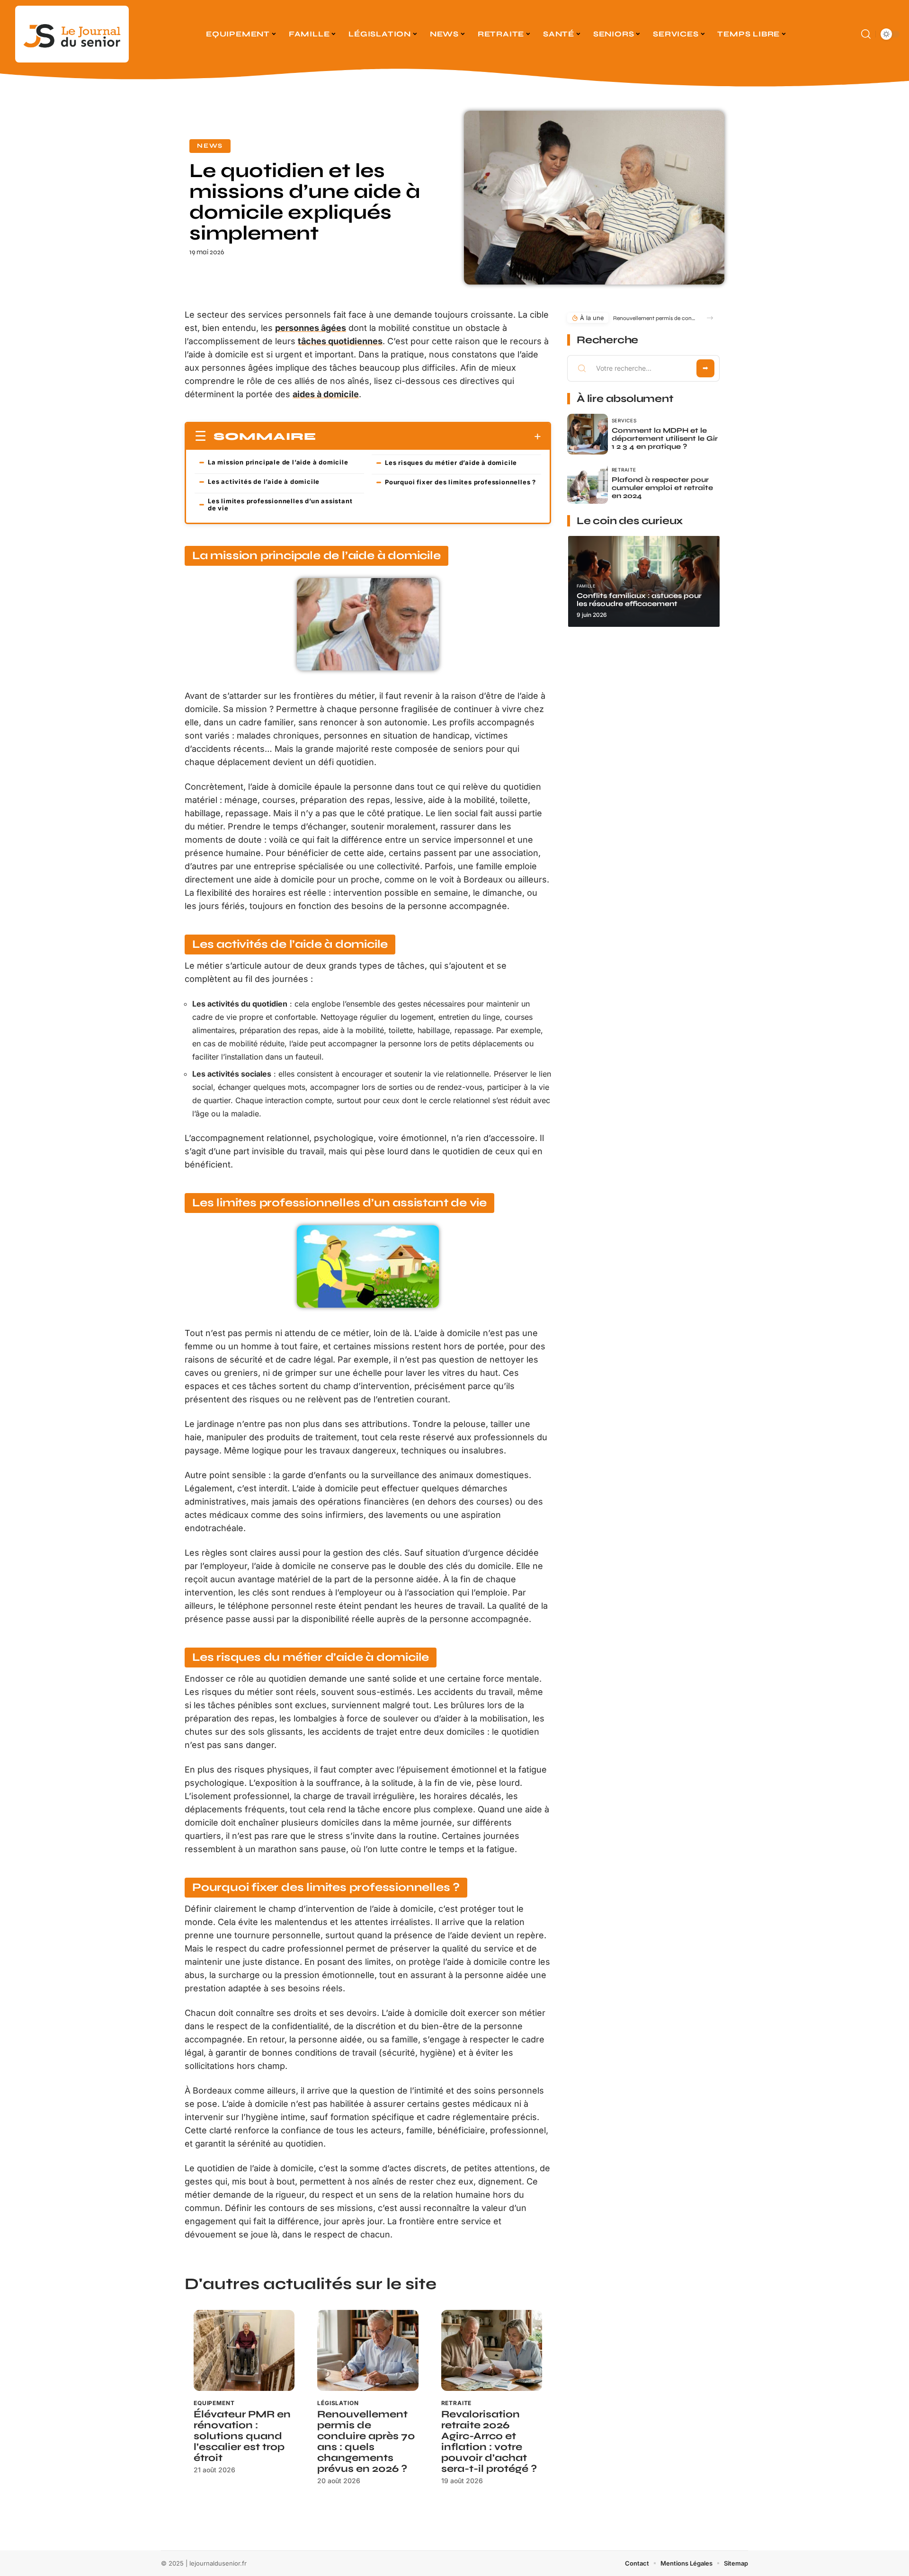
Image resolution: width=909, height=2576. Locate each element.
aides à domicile (326, 394)
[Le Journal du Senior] (72, 34)
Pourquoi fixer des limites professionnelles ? (460, 482)
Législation (338, 2403)
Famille (586, 586)
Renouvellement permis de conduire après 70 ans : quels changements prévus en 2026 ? (366, 2442)
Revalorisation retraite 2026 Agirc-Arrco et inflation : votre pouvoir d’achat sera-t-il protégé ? (489, 2442)
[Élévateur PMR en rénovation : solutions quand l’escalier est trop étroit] (244, 2350)
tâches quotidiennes (340, 341)
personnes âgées (311, 328)
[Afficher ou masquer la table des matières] (429, 437)
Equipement (214, 2403)
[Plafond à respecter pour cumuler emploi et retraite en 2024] (588, 483)
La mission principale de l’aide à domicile (278, 462)
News (210, 146)
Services (624, 420)
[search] (866, 34)
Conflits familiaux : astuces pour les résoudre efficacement (639, 600)
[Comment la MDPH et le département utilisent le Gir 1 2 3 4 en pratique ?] (588, 434)
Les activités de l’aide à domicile (264, 481)
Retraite (457, 2403)
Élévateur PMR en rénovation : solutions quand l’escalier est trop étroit (242, 2436)
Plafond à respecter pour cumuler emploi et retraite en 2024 (662, 488)
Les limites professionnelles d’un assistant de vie (280, 504)
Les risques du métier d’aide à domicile (451, 463)
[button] (710, 318)
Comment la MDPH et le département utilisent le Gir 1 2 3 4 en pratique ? (665, 438)
